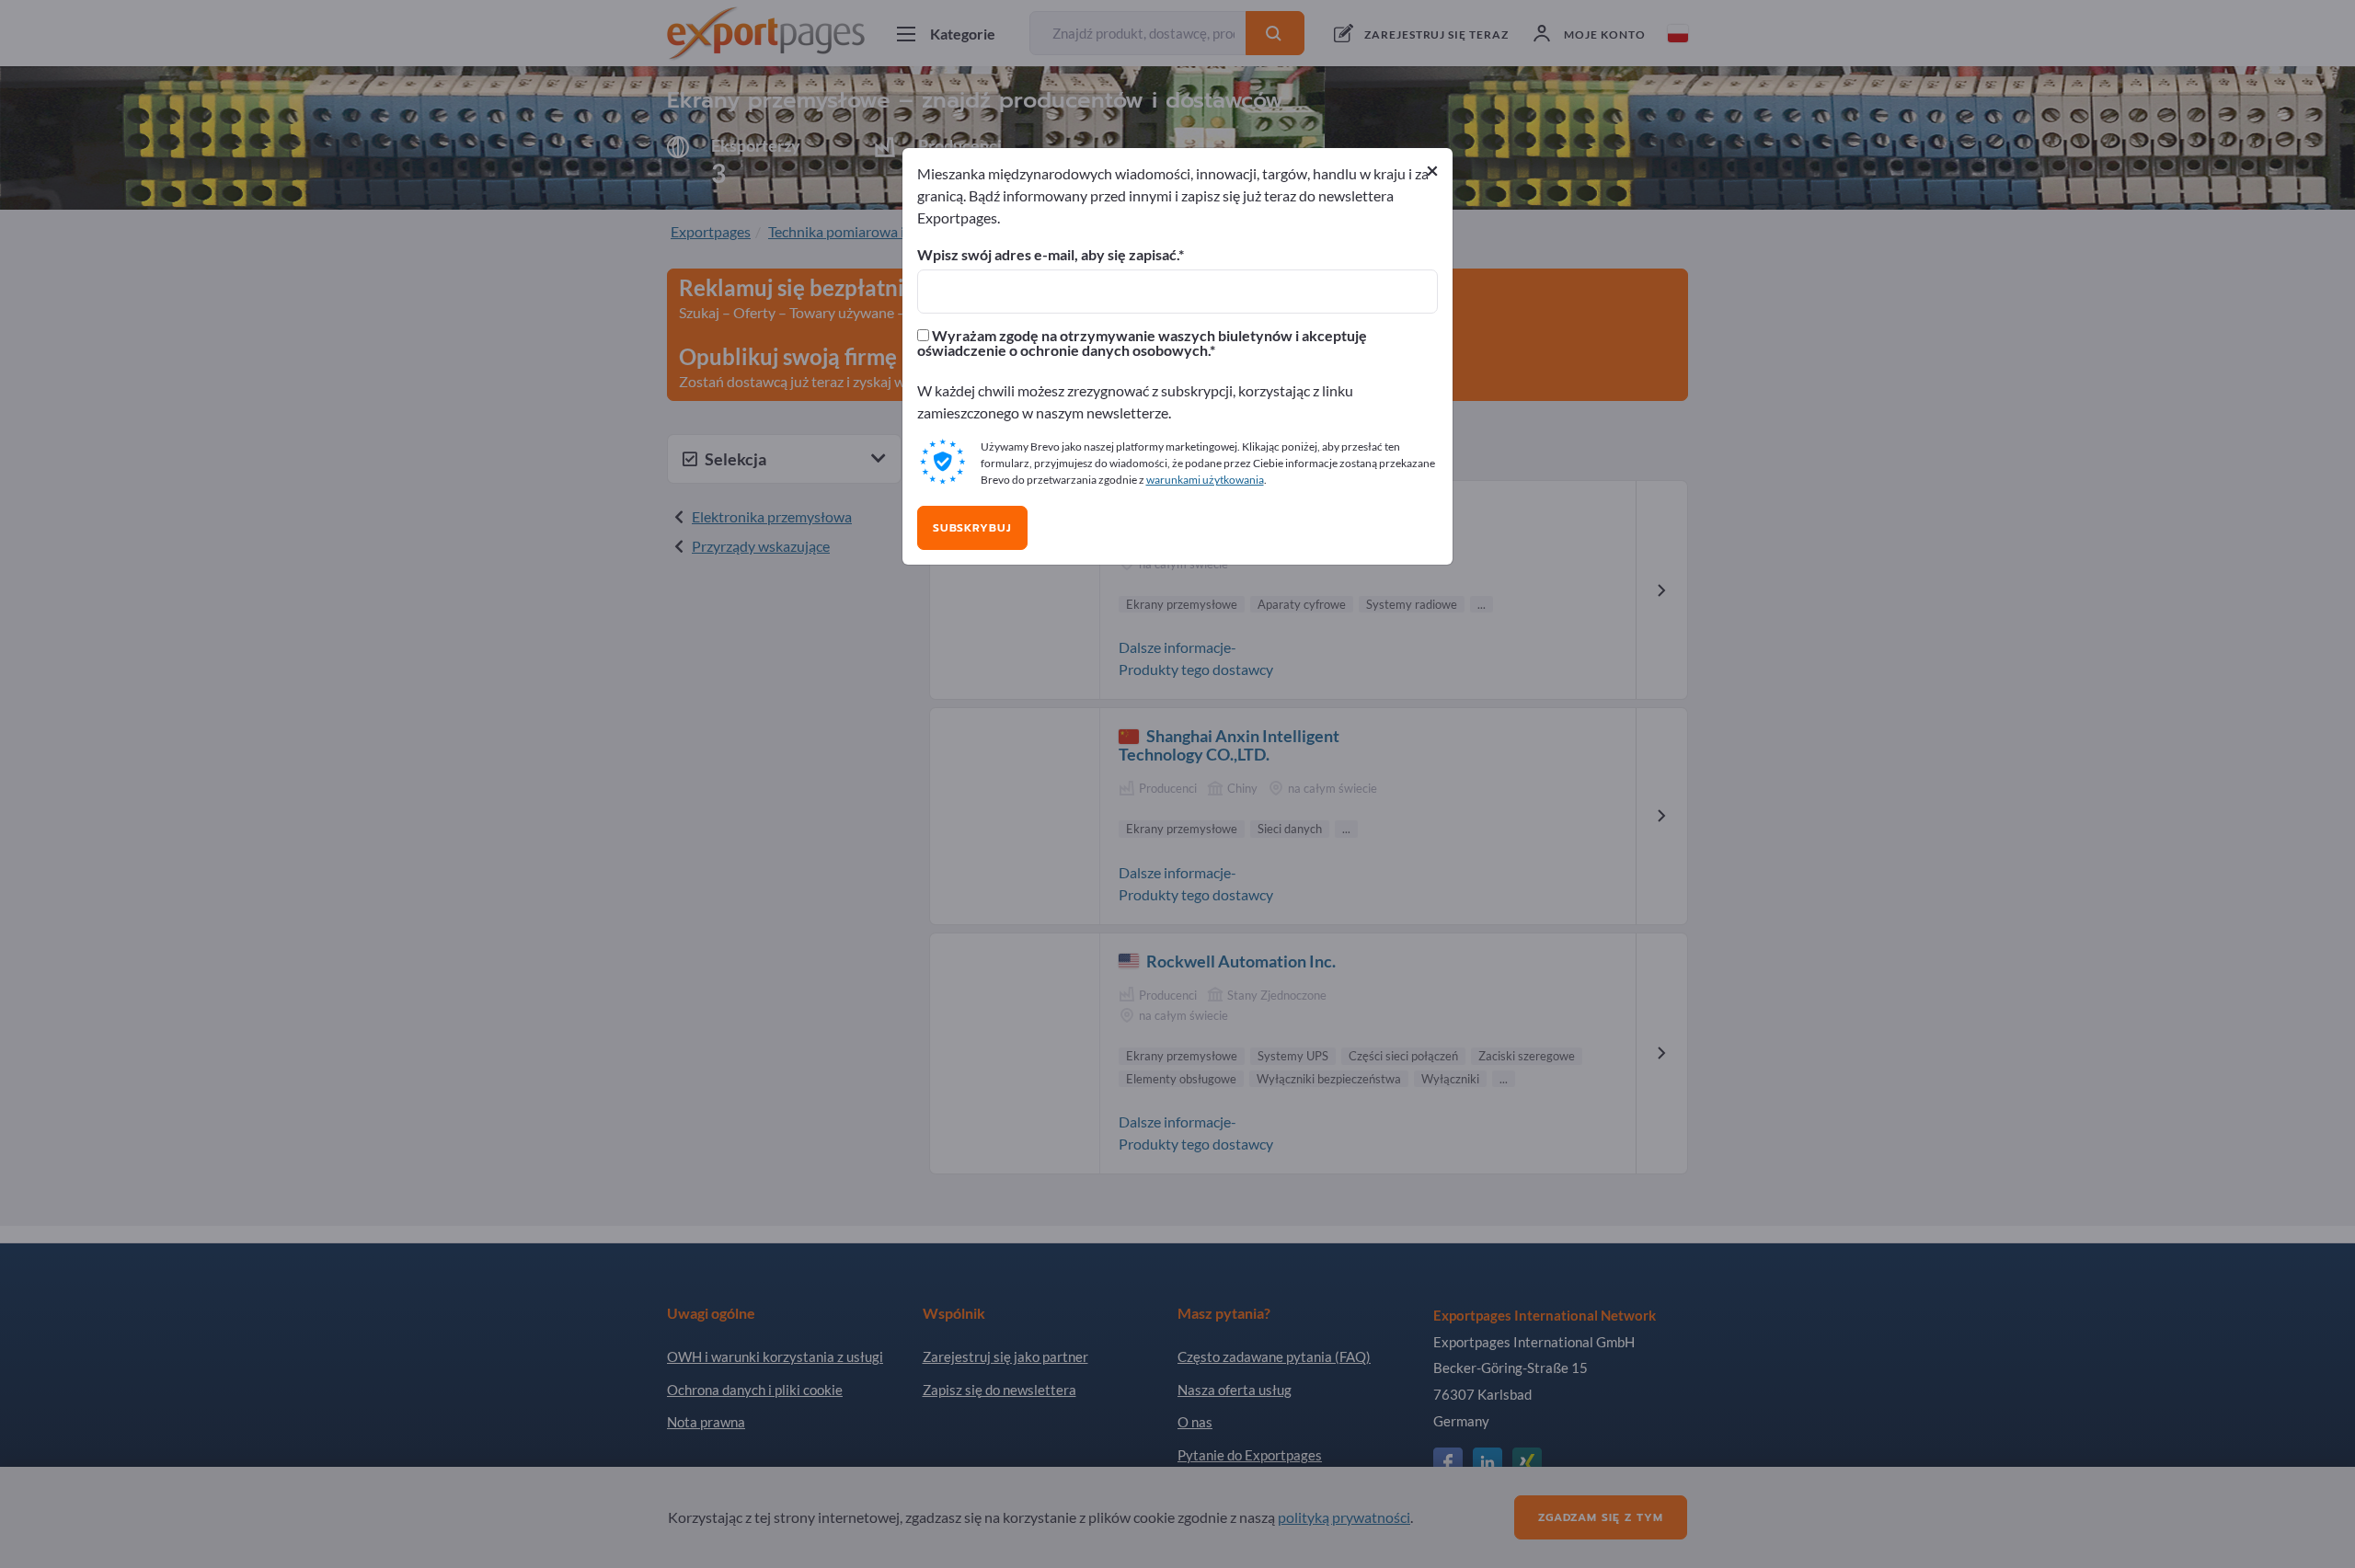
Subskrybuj (972, 528)
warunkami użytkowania (1205, 480)
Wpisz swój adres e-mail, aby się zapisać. (1048, 255)
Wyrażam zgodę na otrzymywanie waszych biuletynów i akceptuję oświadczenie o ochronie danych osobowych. (1142, 343)
